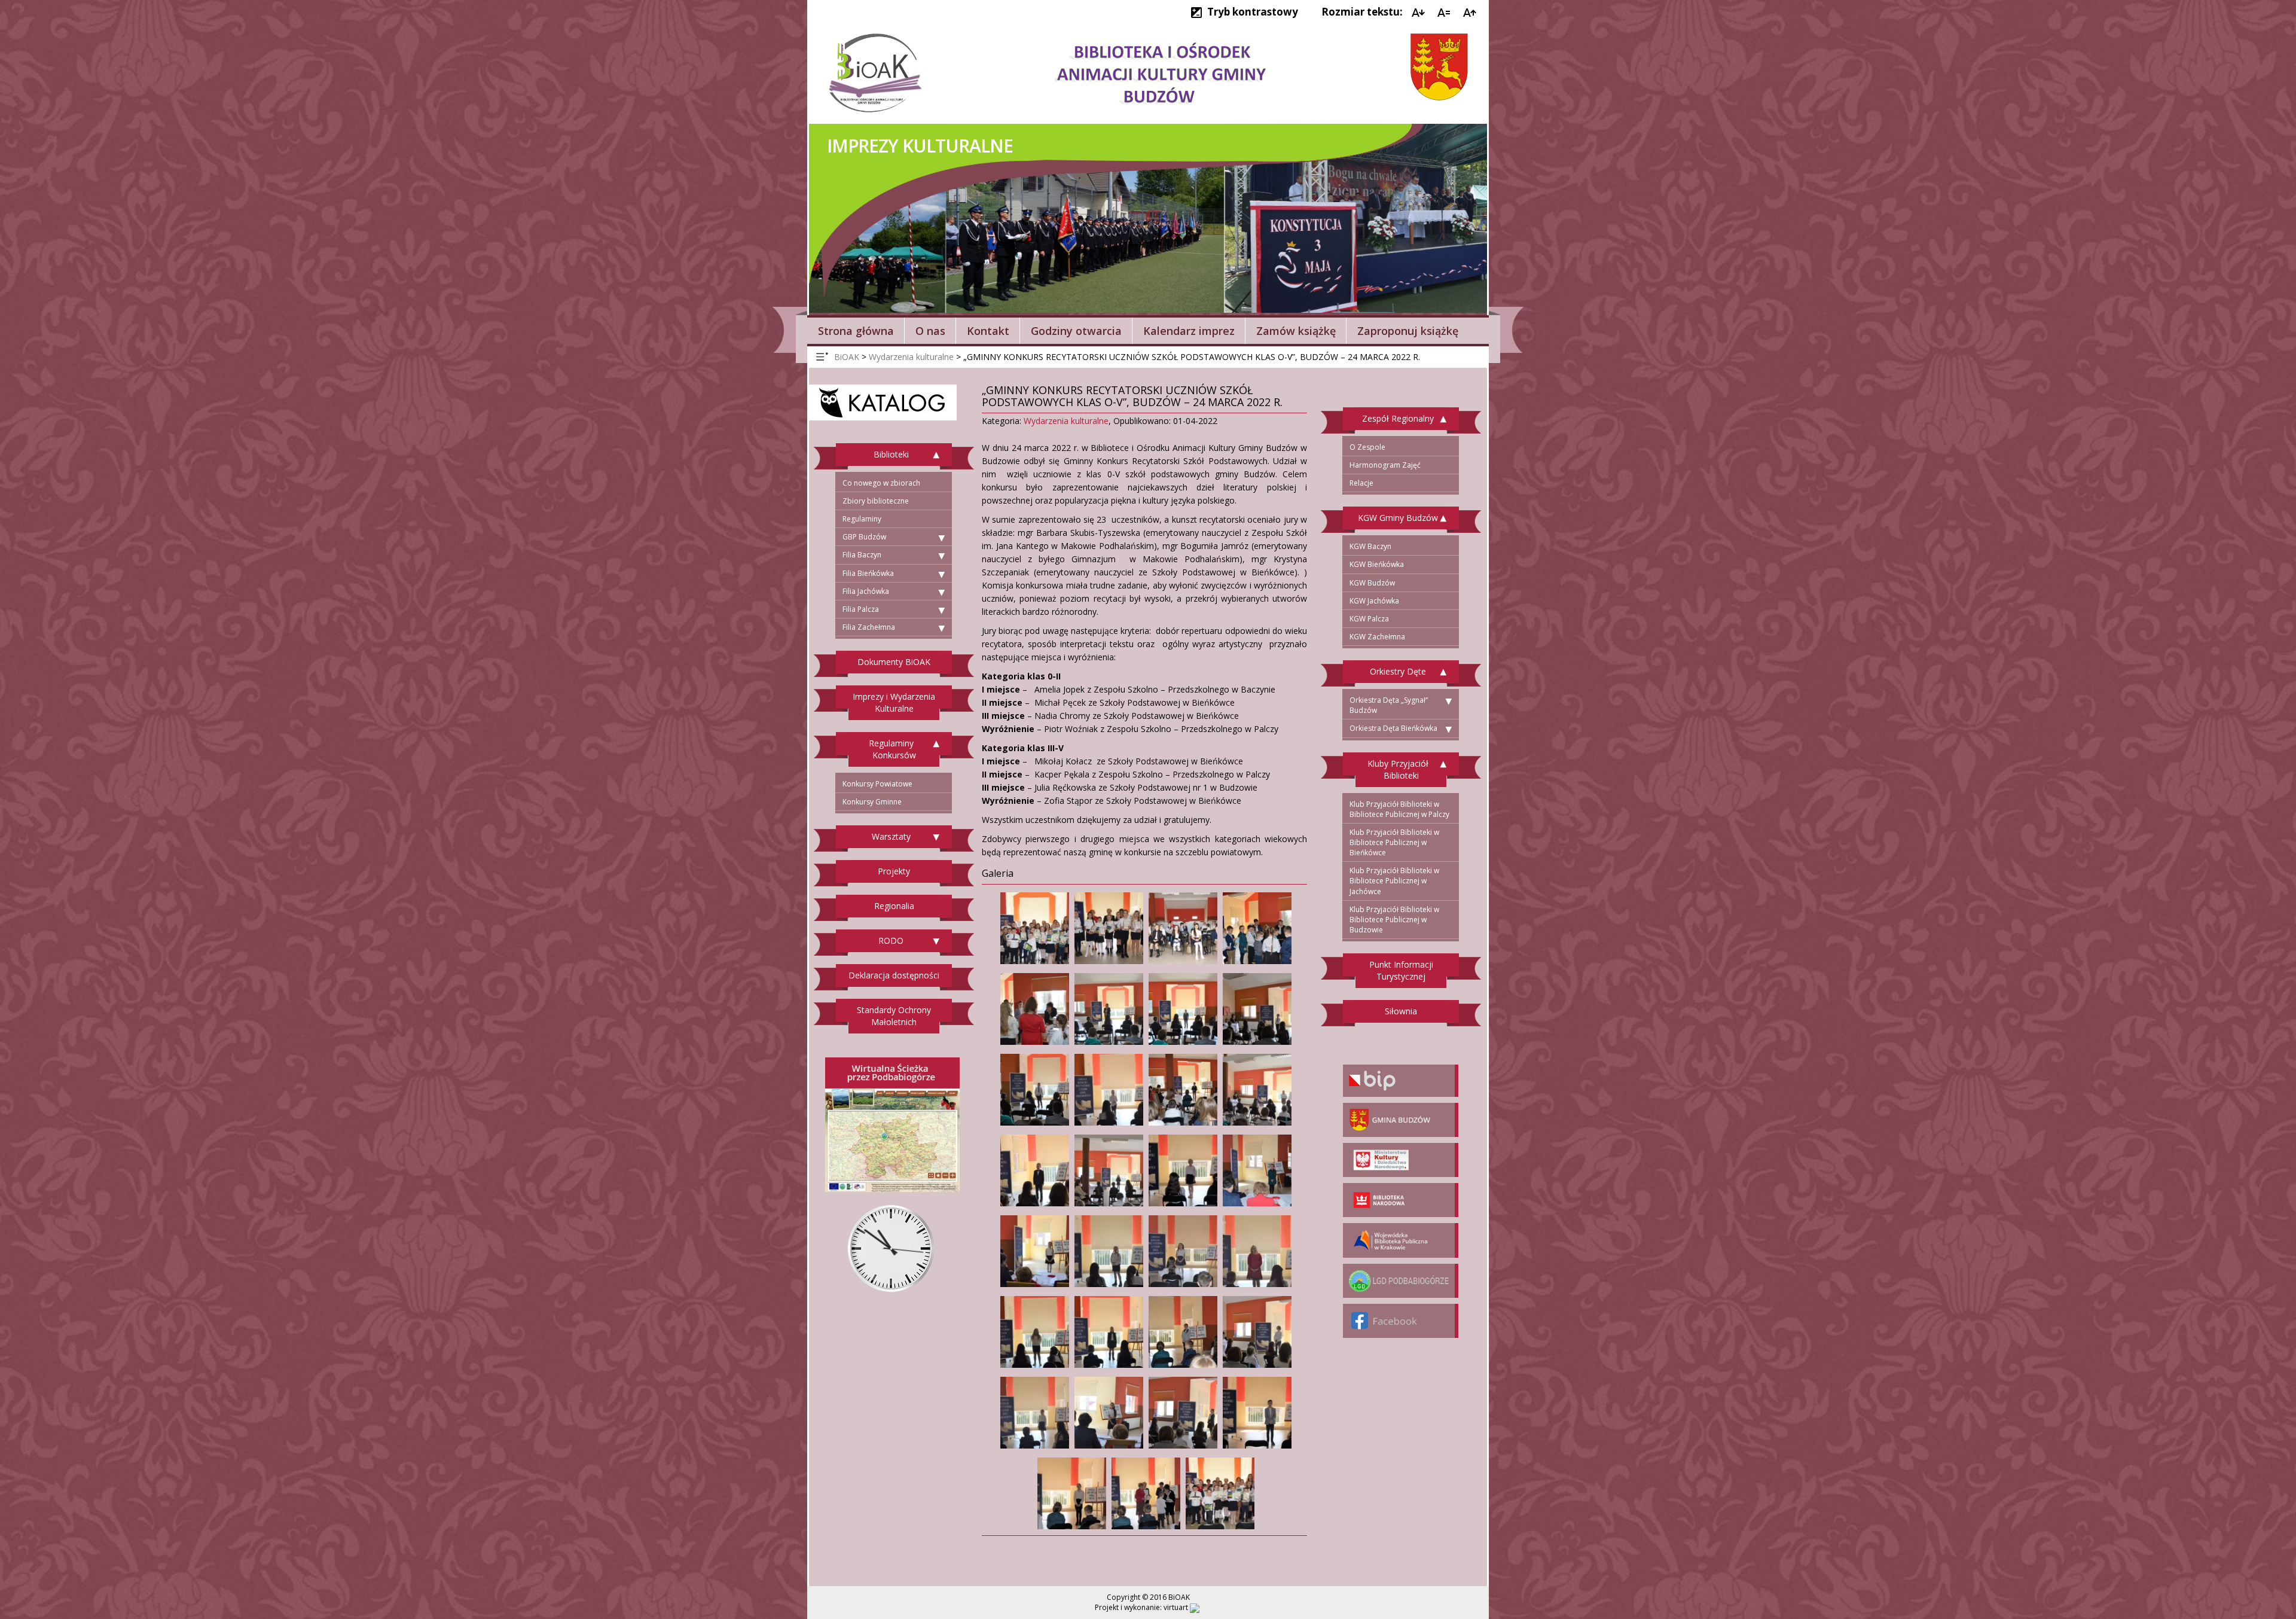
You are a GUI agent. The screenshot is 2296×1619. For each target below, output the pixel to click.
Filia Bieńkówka (868, 573)
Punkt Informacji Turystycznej (1401, 970)
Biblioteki (891, 454)
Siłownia (1401, 1011)
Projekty (894, 871)
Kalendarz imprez (1189, 331)
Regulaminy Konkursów (892, 749)
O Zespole (1367, 447)
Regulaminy (862, 519)
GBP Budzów (864, 537)
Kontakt (988, 331)
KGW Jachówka (1374, 601)
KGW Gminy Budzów (1398, 518)
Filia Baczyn (862, 555)
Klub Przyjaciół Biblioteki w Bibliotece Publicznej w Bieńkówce (1394, 842)
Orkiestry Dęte (1398, 671)
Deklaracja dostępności (894, 975)
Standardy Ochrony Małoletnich (894, 1016)
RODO (891, 940)
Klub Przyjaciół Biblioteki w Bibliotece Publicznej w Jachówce (1394, 881)
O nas (930, 331)
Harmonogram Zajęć (1385, 465)
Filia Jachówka (866, 591)
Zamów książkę (1296, 331)
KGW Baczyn (1370, 546)
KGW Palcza (1369, 619)
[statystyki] (1195, 1607)
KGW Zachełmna (1377, 637)
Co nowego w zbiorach (881, 483)
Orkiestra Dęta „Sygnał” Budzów (1389, 705)
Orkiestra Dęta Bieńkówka (1393, 728)
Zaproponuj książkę (1408, 331)
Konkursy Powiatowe (877, 784)
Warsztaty (891, 836)
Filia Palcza (861, 609)
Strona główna (856, 331)
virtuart (1176, 1607)
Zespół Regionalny (1398, 418)
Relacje (1361, 483)
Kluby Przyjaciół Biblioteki (1398, 769)
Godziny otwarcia (1076, 331)
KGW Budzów (1372, 583)
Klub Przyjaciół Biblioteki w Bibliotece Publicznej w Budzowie (1394, 920)
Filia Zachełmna (869, 627)
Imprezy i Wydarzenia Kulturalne (894, 702)
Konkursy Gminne (872, 802)
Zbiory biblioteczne (876, 501)
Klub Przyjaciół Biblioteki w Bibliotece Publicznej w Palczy (1399, 809)
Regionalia (894, 906)
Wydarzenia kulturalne (1066, 421)
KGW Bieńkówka (1377, 564)
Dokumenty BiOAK (894, 662)
